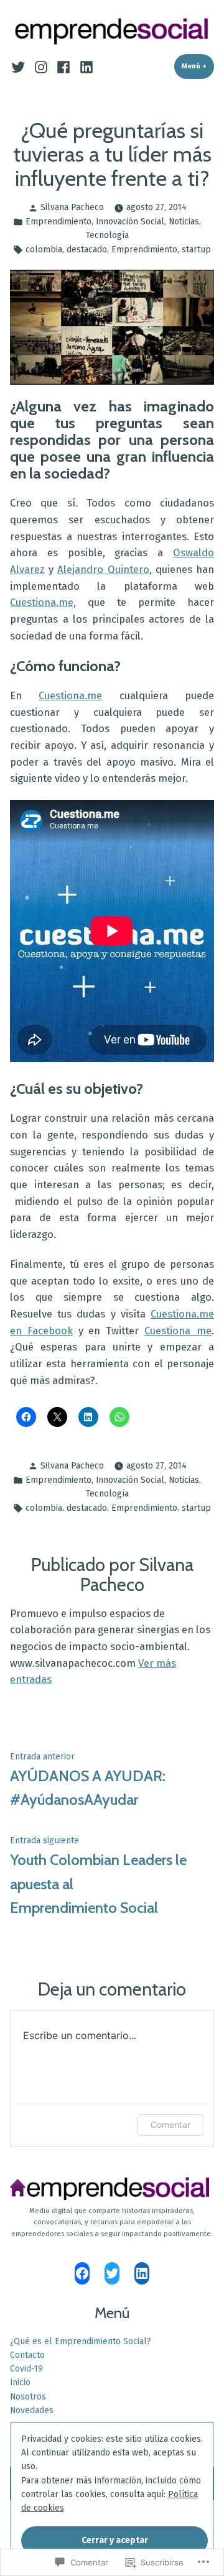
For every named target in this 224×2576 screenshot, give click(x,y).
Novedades (32, 2410)
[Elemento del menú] (20, 66)
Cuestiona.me (70, 695)
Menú (198, 66)
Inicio (20, 2382)
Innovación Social (130, 222)
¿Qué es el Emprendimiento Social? (81, 2341)
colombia (44, 250)
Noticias (184, 222)
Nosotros (28, 2397)
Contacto (27, 2355)
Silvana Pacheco (72, 207)
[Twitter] (112, 2273)
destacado (87, 250)
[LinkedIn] (142, 2273)
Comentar (170, 2125)
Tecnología (107, 235)
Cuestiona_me (178, 1331)
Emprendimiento (58, 222)
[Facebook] (82, 2273)
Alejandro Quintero (103, 569)
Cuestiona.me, (43, 602)
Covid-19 (26, 2369)
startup (196, 250)
